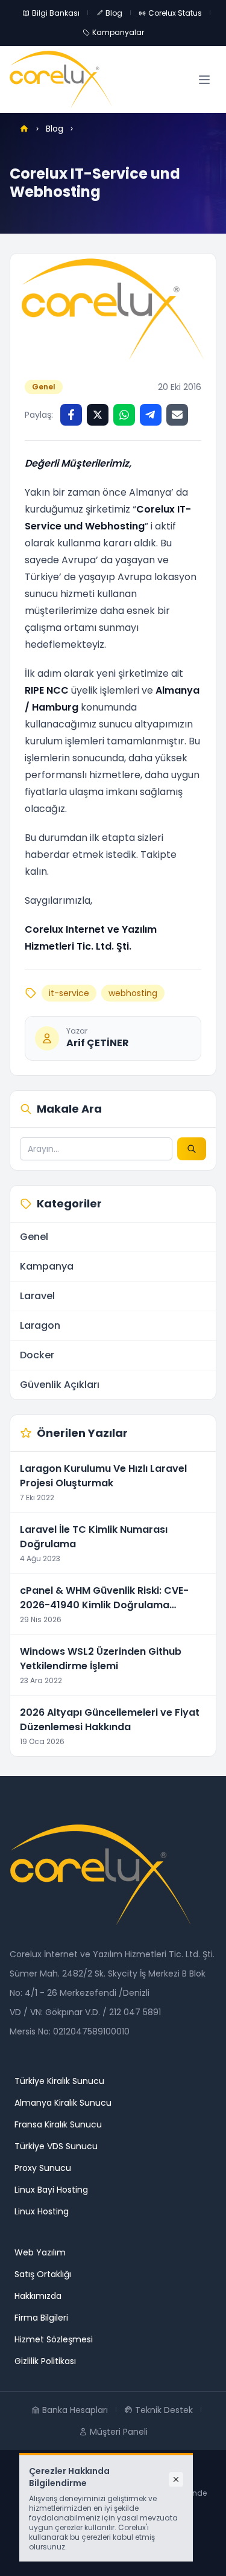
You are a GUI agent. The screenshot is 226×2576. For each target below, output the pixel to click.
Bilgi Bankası (56, 13)
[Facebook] (71, 415)
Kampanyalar (118, 32)
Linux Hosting (42, 2211)
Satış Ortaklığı (43, 2274)
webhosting (133, 993)
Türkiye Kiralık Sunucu (59, 2081)
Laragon (40, 1325)
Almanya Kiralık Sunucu (63, 2103)
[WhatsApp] (124, 415)
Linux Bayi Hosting (51, 2190)
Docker (37, 1355)
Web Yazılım (40, 2252)
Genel (44, 387)
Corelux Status (175, 13)
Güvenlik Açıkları (60, 1385)
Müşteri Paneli (119, 2432)
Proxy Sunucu (43, 2168)
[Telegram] (151, 415)
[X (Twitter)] (98, 415)
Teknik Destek (164, 2410)
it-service (69, 993)
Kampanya (47, 1266)
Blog (114, 13)
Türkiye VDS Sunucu (56, 2146)
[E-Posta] (177, 415)
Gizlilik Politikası (45, 2361)
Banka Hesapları (75, 2410)
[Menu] (204, 80)
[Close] (176, 2479)
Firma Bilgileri (41, 2318)
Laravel (37, 1296)
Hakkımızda (38, 2296)
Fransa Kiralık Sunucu (58, 2124)
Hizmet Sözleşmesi (54, 2339)
